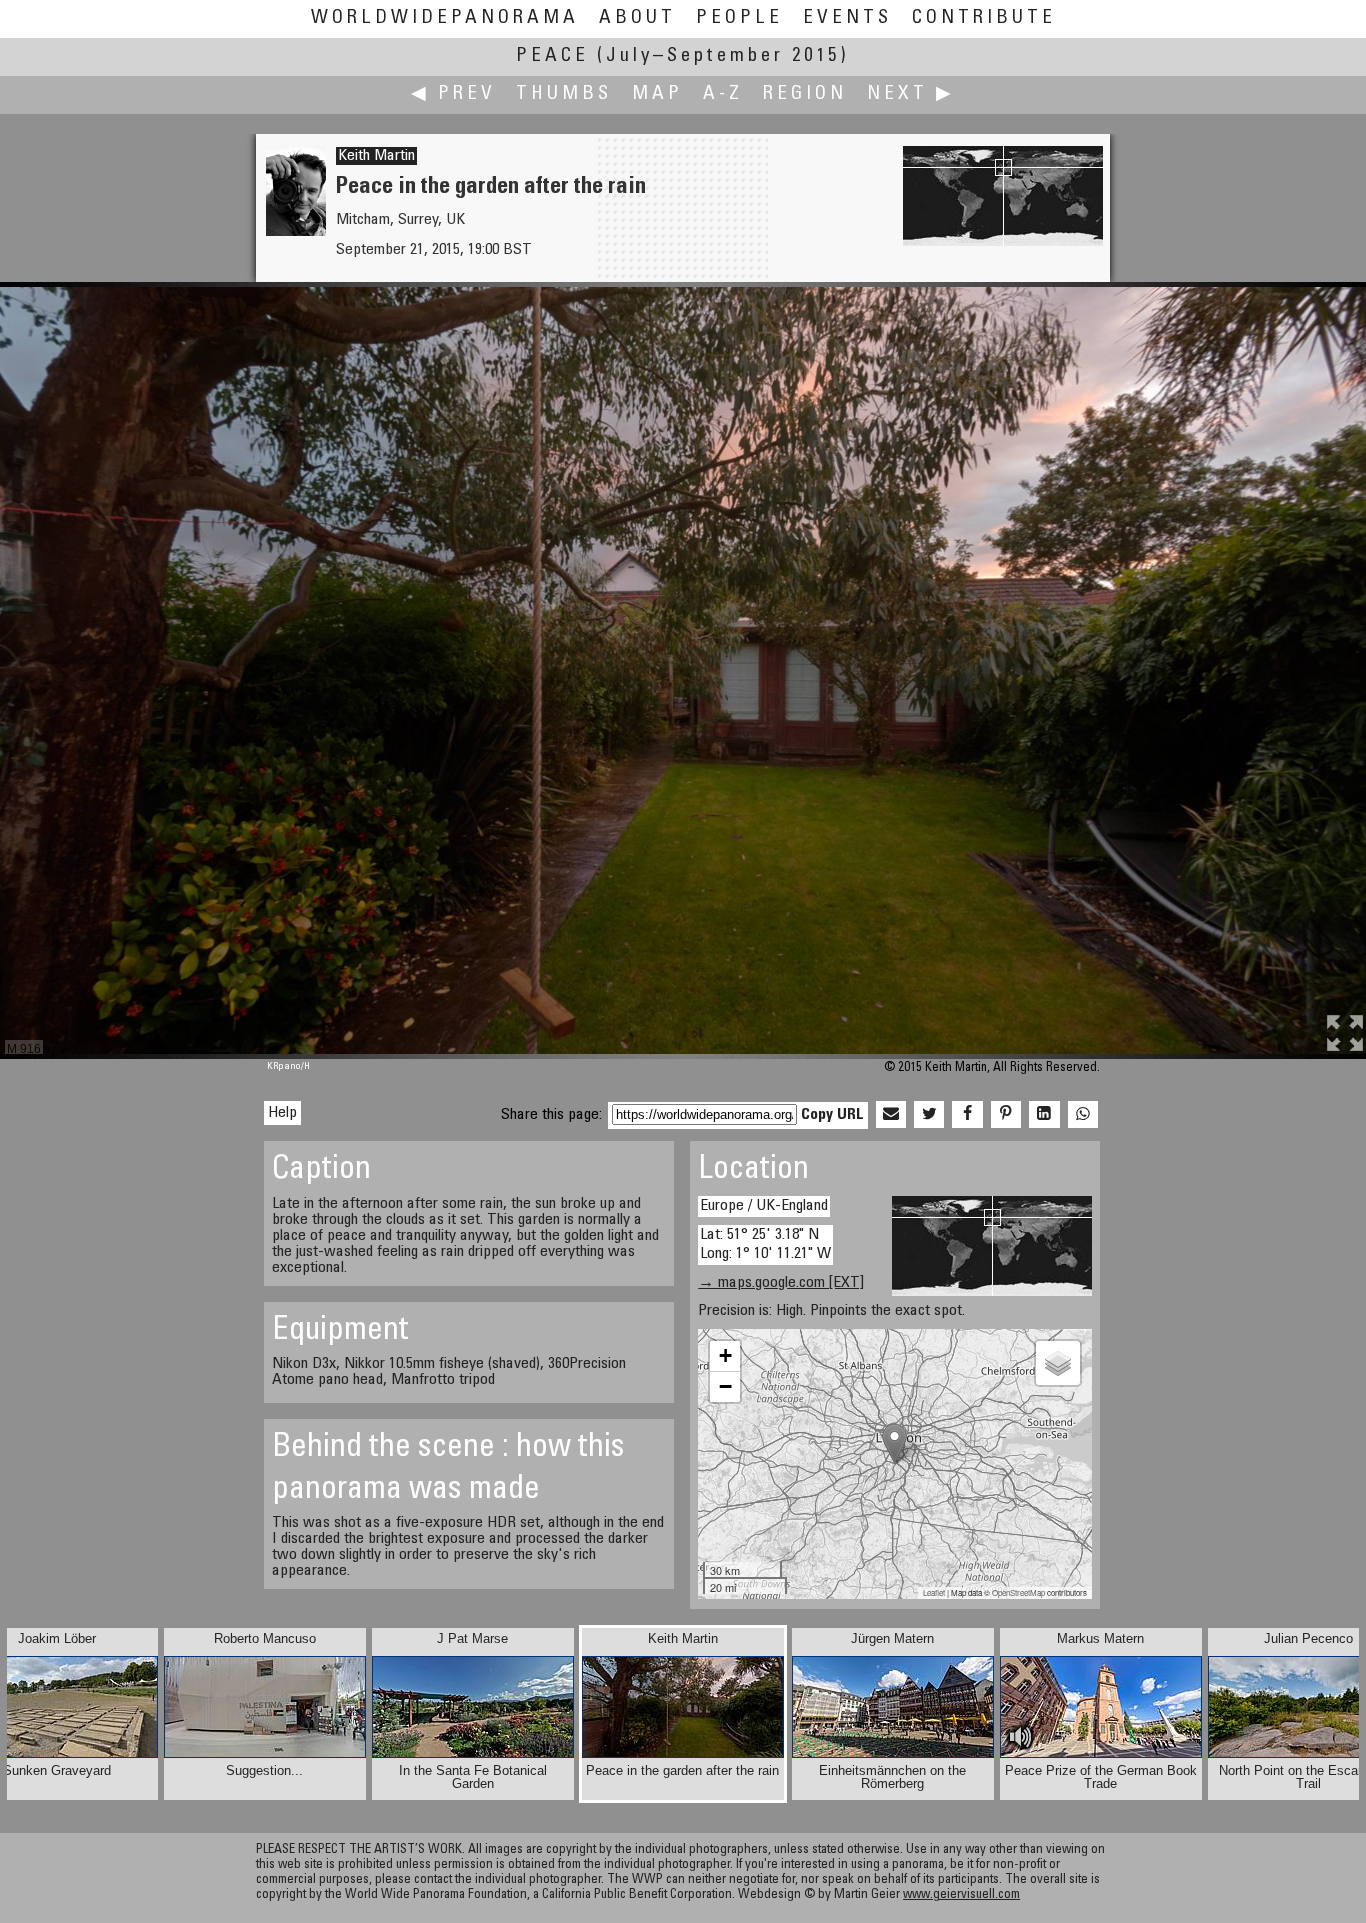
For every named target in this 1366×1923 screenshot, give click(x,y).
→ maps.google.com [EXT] (781, 1283)
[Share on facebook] (967, 1115)
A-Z (723, 94)
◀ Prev (453, 94)
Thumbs (564, 94)
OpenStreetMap (1018, 1592)
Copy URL (832, 1115)
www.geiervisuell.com (961, 1895)
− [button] (725, 1386)
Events (847, 18)
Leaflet (934, 1592)
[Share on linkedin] (1044, 1115)
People (739, 18)
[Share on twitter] (929, 1115)
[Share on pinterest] (1006, 1115)
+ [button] (725, 1355)
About (637, 18)
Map (657, 94)
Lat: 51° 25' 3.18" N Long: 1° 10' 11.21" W (765, 1244)
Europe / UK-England (764, 1206)
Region (805, 94)
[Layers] (1058, 1363)
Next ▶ (911, 94)
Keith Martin (376, 156)
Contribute (984, 18)
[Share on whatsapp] (1083, 1115)
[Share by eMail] (891, 1115)
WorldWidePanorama (445, 18)
